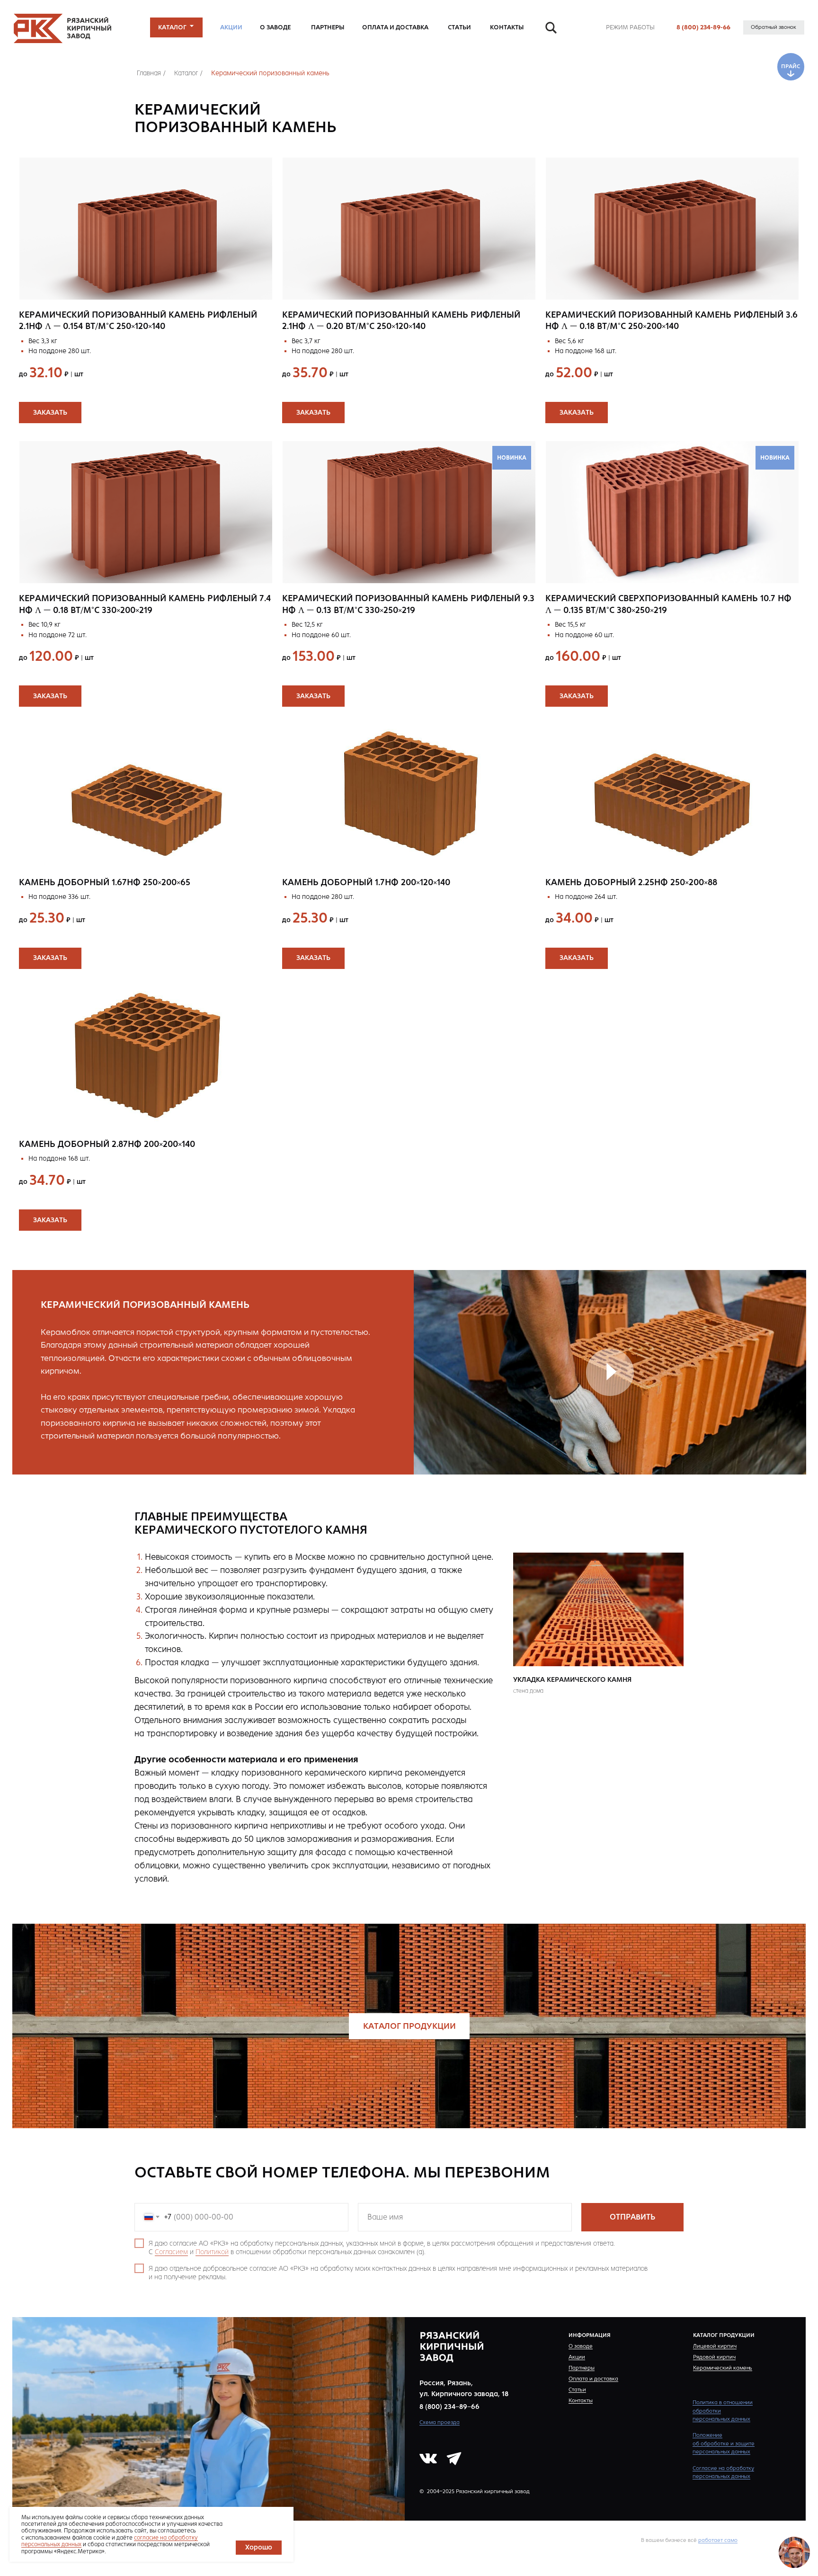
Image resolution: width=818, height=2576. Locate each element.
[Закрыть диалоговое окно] (803, 15)
